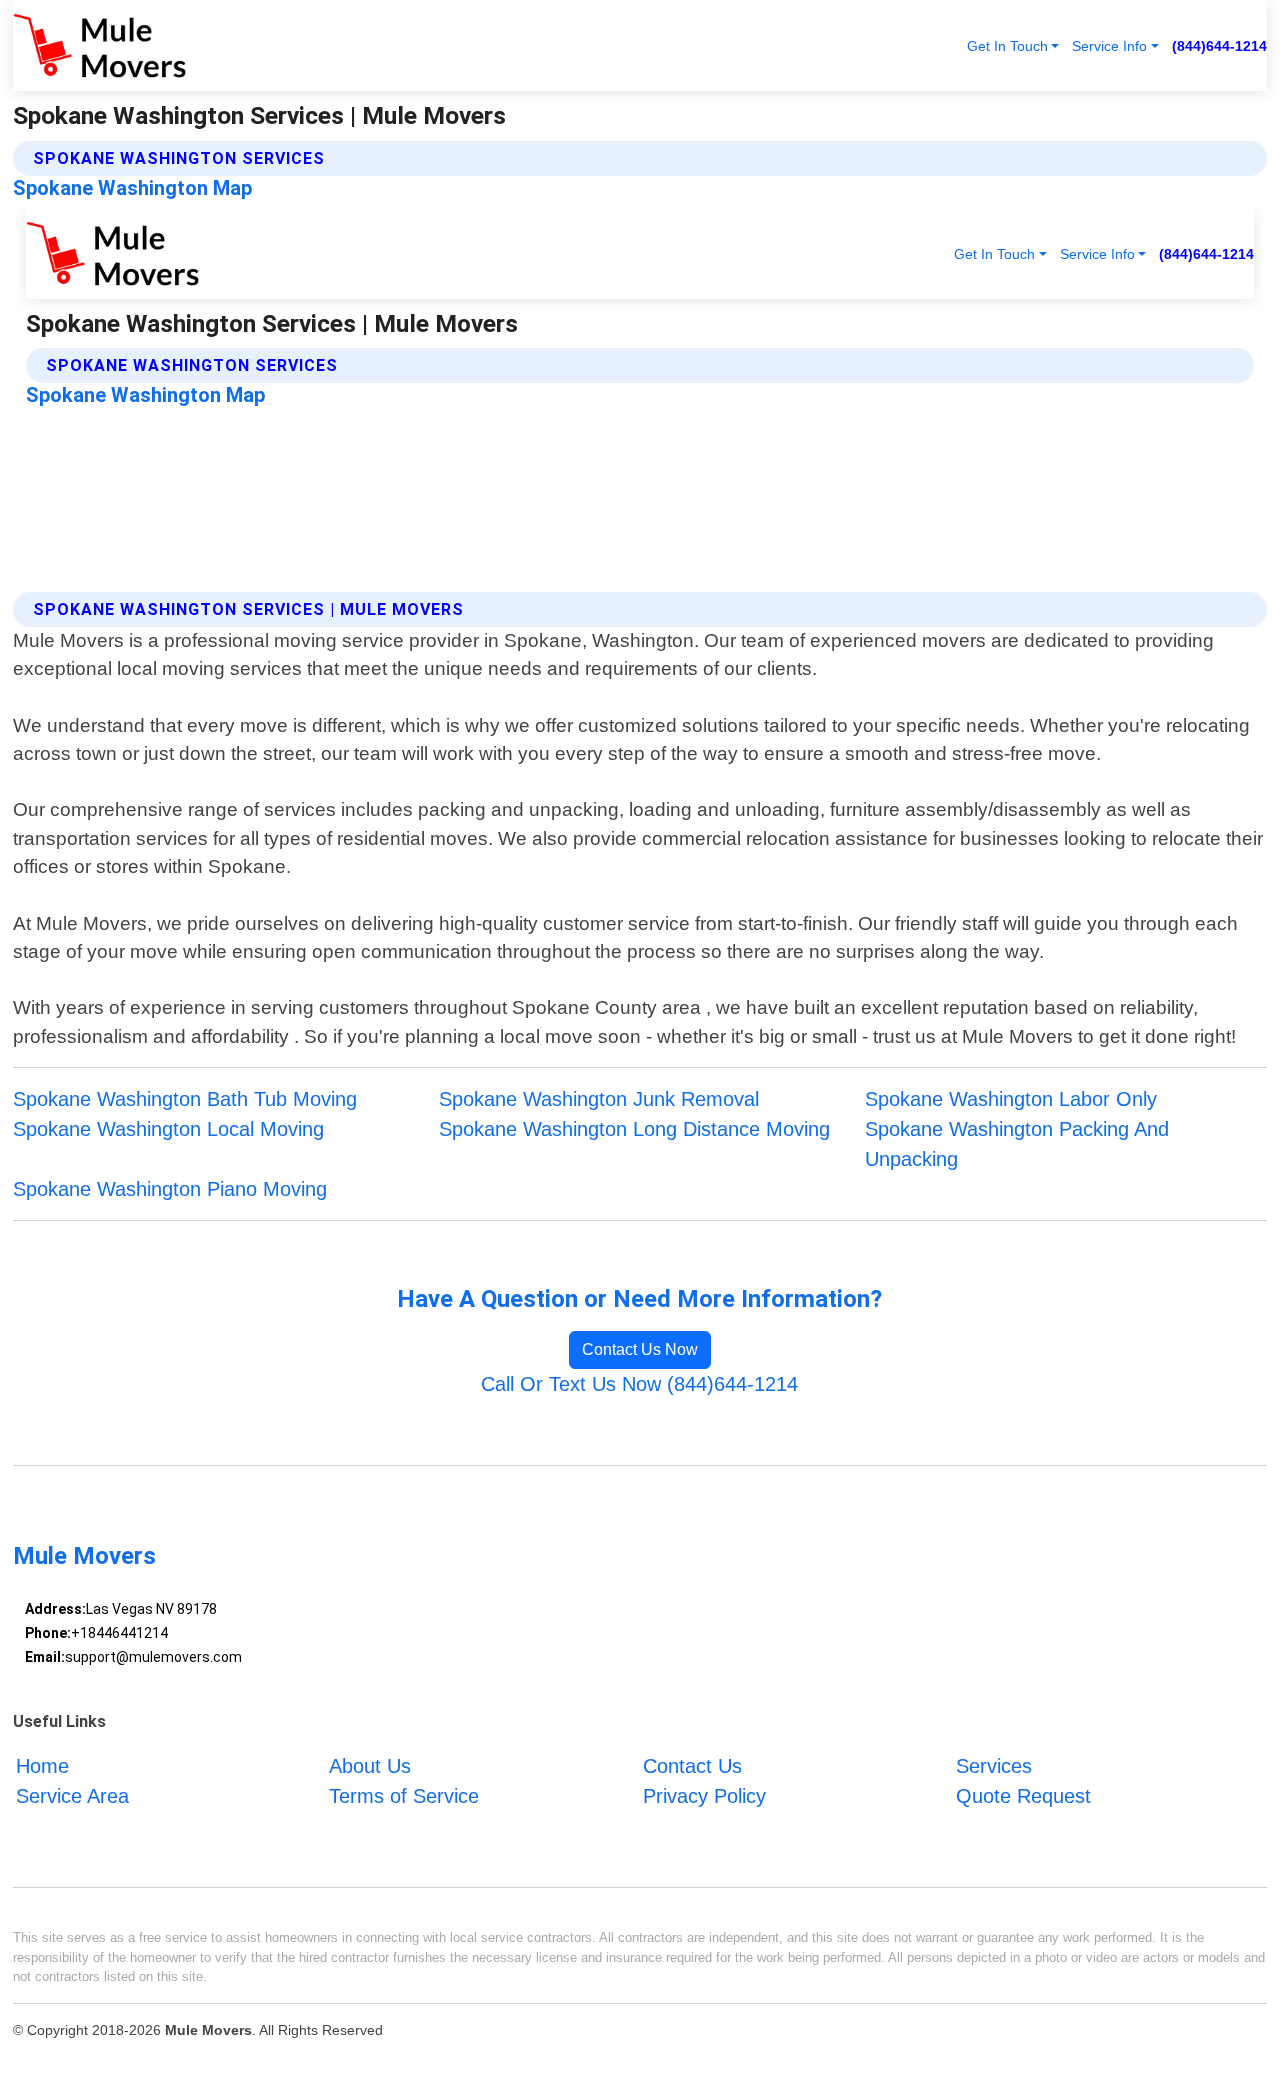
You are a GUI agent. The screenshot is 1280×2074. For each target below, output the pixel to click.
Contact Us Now (640, 1349)
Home (42, 1766)
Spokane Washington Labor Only (1011, 1099)
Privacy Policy (704, 1796)
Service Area (72, 1796)
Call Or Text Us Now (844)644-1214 (639, 1384)
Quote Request (1023, 1796)
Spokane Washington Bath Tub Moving (185, 1099)
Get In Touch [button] (1007, 46)
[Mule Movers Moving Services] (100, 45)
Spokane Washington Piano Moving (170, 1189)
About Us (370, 1766)
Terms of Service (404, 1796)
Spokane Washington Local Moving (168, 1129)
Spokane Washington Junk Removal (599, 1099)
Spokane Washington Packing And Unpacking (1017, 1144)
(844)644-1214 (1219, 46)
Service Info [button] (1109, 46)
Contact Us (692, 1766)
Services (994, 1766)
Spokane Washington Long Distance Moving (634, 1129)
